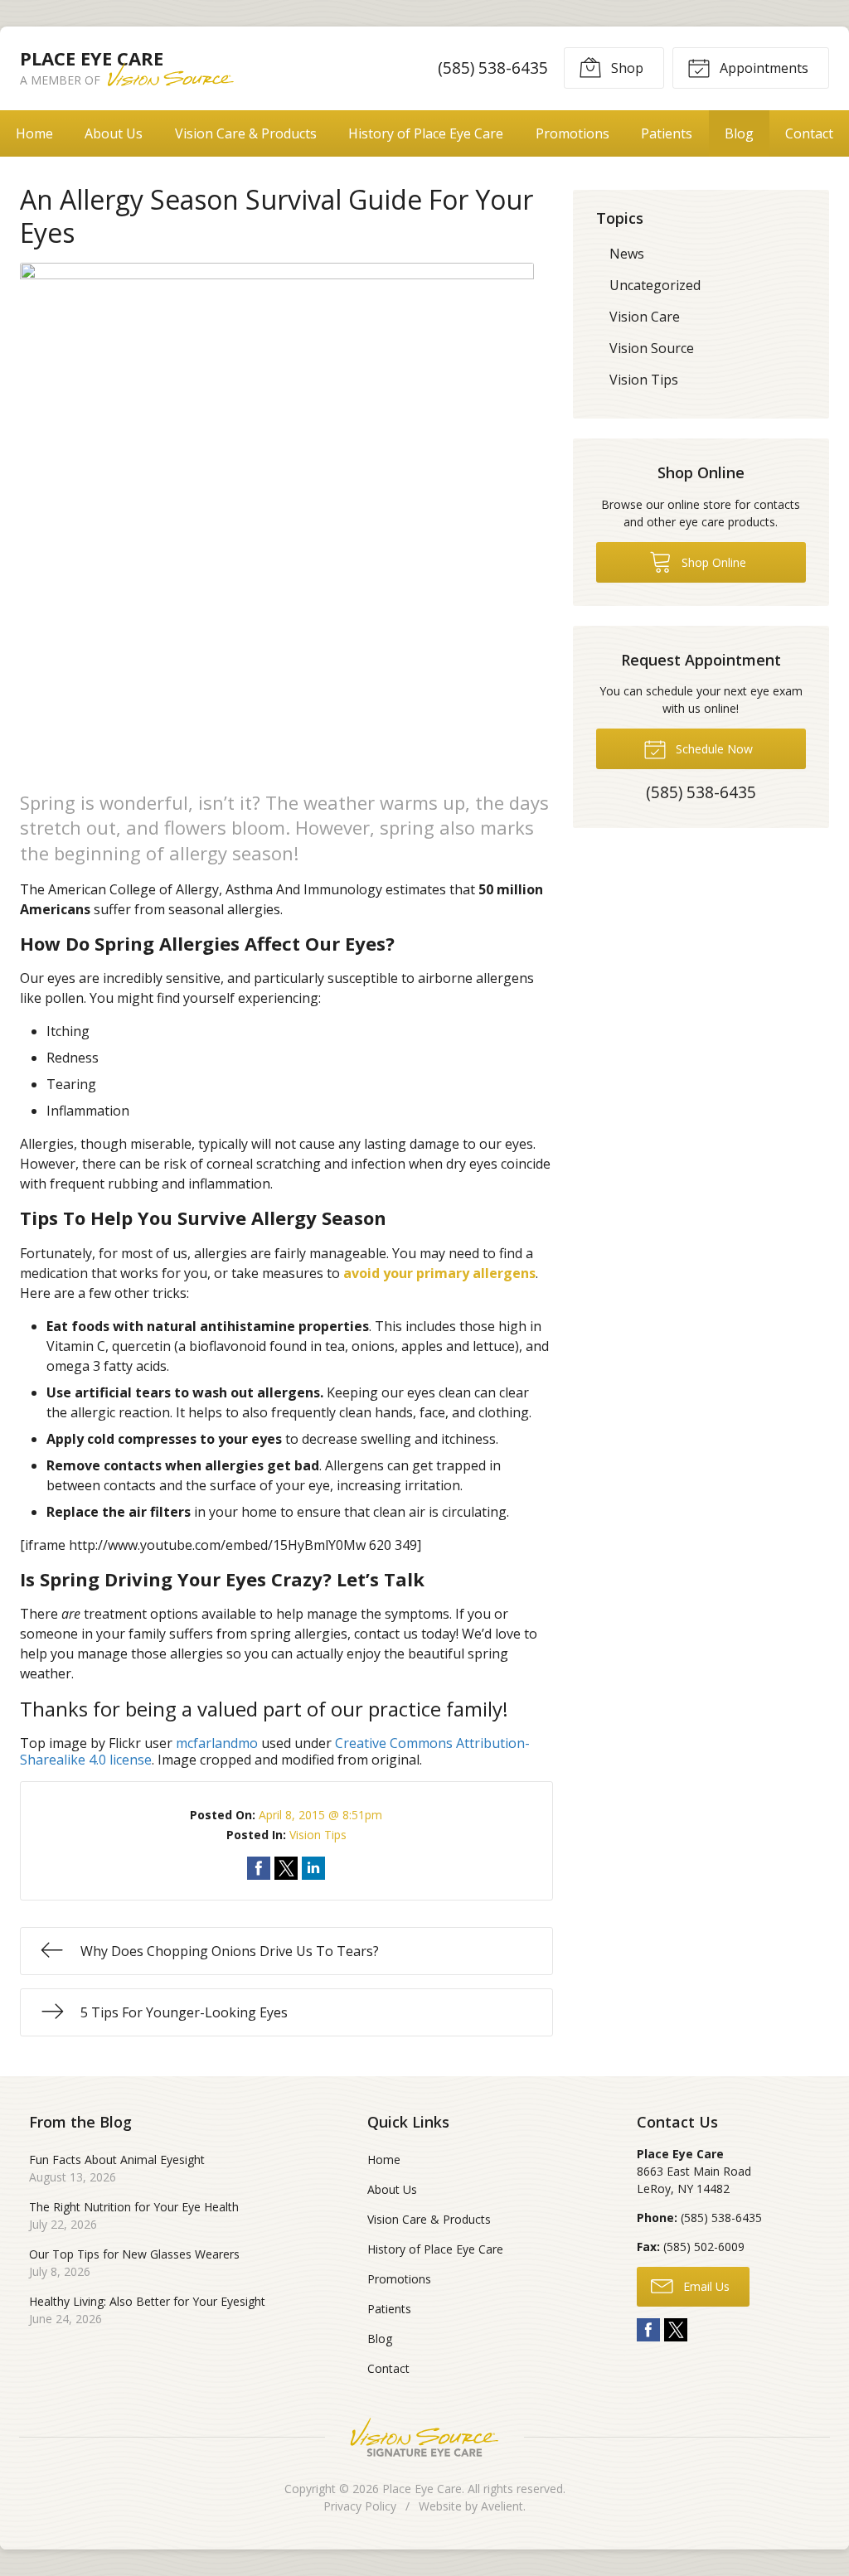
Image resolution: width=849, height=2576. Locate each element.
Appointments (762, 68)
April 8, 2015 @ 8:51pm (320, 1815)
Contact (388, 2368)
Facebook (648, 2330)
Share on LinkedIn (313, 1868)
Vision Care (645, 317)
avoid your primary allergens (439, 1273)
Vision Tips (318, 1835)
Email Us (705, 2286)
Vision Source (652, 348)
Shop (626, 68)
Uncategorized (655, 285)
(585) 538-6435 (493, 68)
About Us (114, 133)
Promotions (572, 133)
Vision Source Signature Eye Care (424, 2437)
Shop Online (712, 562)
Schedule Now (713, 749)
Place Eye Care (422, 2489)
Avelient (502, 2506)
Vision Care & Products (246, 133)
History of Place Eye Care (426, 133)
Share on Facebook (259, 1868)
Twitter (676, 2330)
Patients (667, 133)
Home (34, 133)
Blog (739, 133)
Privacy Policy (360, 2506)
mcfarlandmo (217, 1743)
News (627, 254)
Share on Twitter (286, 1868)
